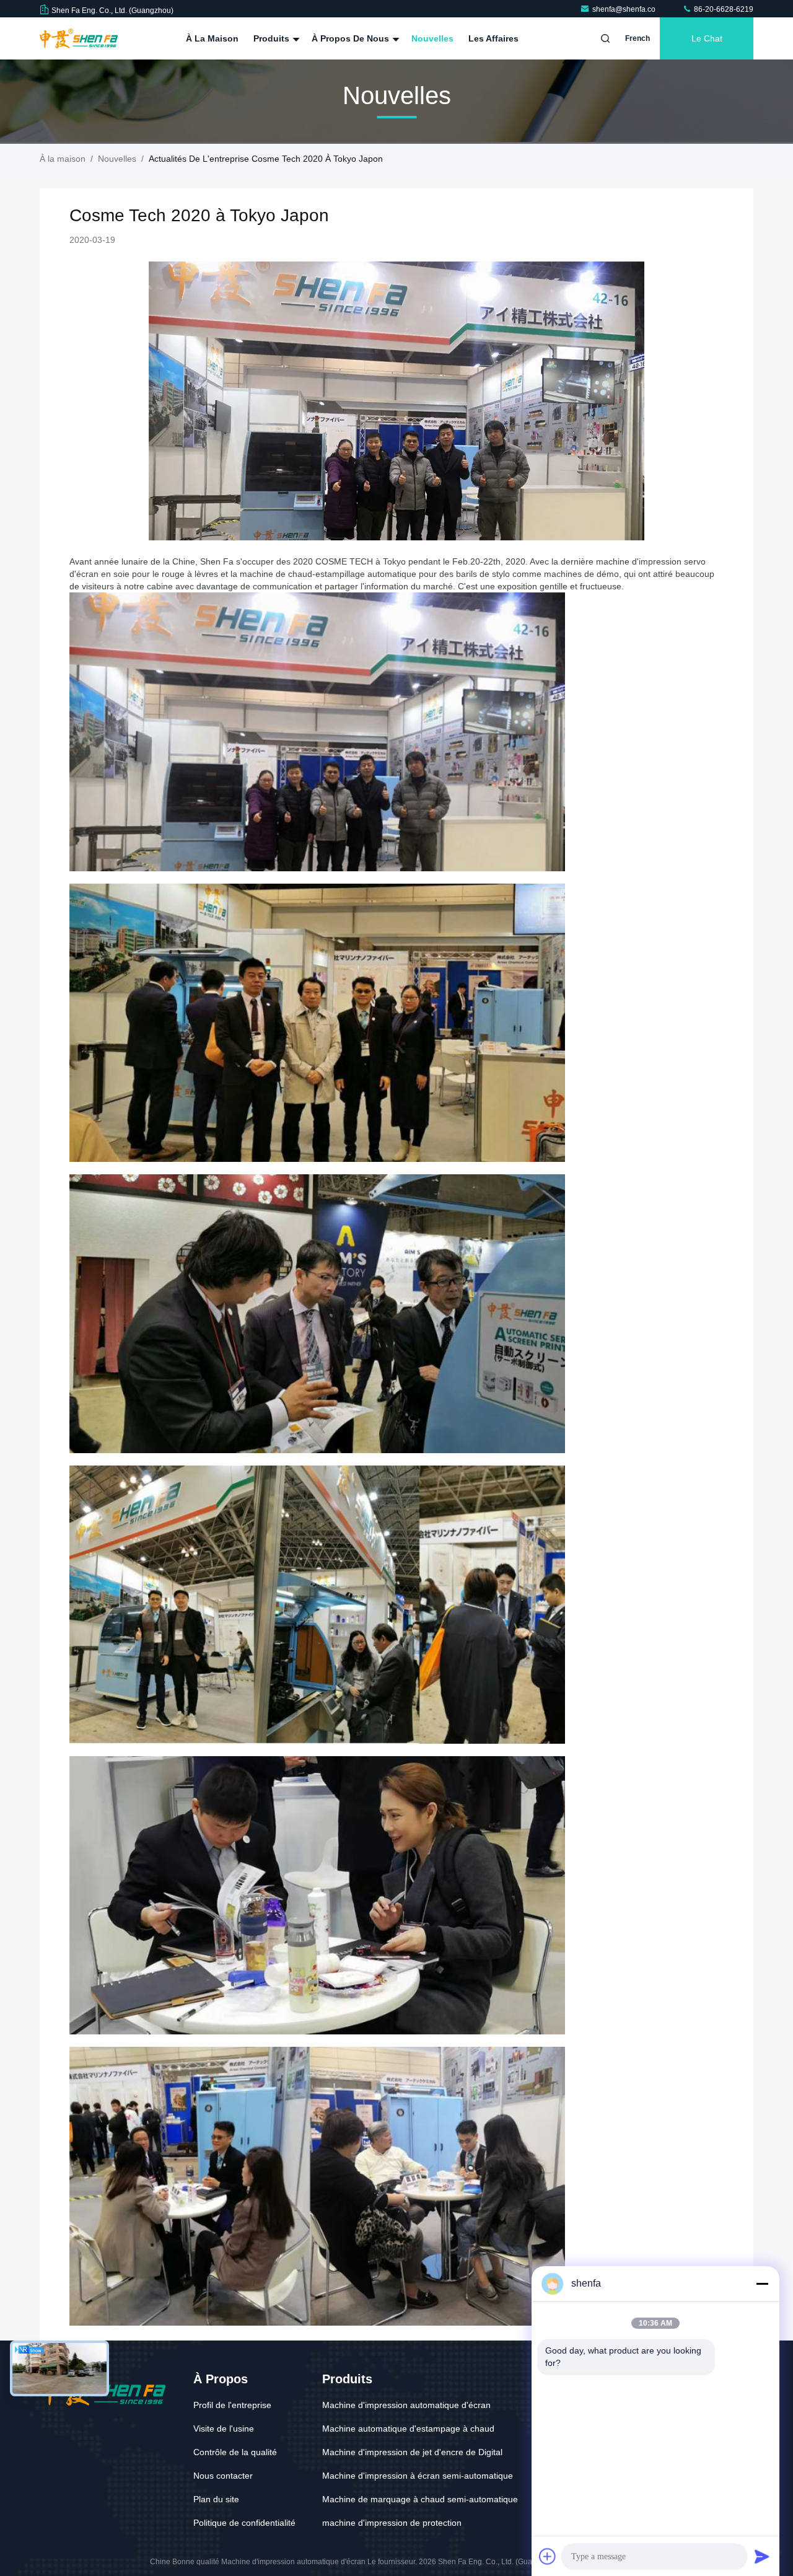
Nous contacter (223, 2476)
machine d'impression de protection (392, 2523)
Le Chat (707, 38)
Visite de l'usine (224, 2429)
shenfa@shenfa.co (625, 9)
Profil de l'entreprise (232, 2405)
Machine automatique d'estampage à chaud (408, 2429)
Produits (273, 38)
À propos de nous (352, 38)
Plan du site (216, 2499)
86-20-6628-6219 (723, 9)
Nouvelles (432, 38)
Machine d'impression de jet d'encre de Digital (412, 2452)
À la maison (212, 38)
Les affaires (493, 38)
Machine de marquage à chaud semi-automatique (420, 2499)
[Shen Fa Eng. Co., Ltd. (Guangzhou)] (79, 38)
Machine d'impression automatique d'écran (406, 2405)
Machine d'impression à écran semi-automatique (418, 2476)
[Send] (762, 2556)
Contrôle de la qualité (235, 2452)
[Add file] (548, 2556)
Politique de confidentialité (244, 2523)
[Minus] (762, 2284)
